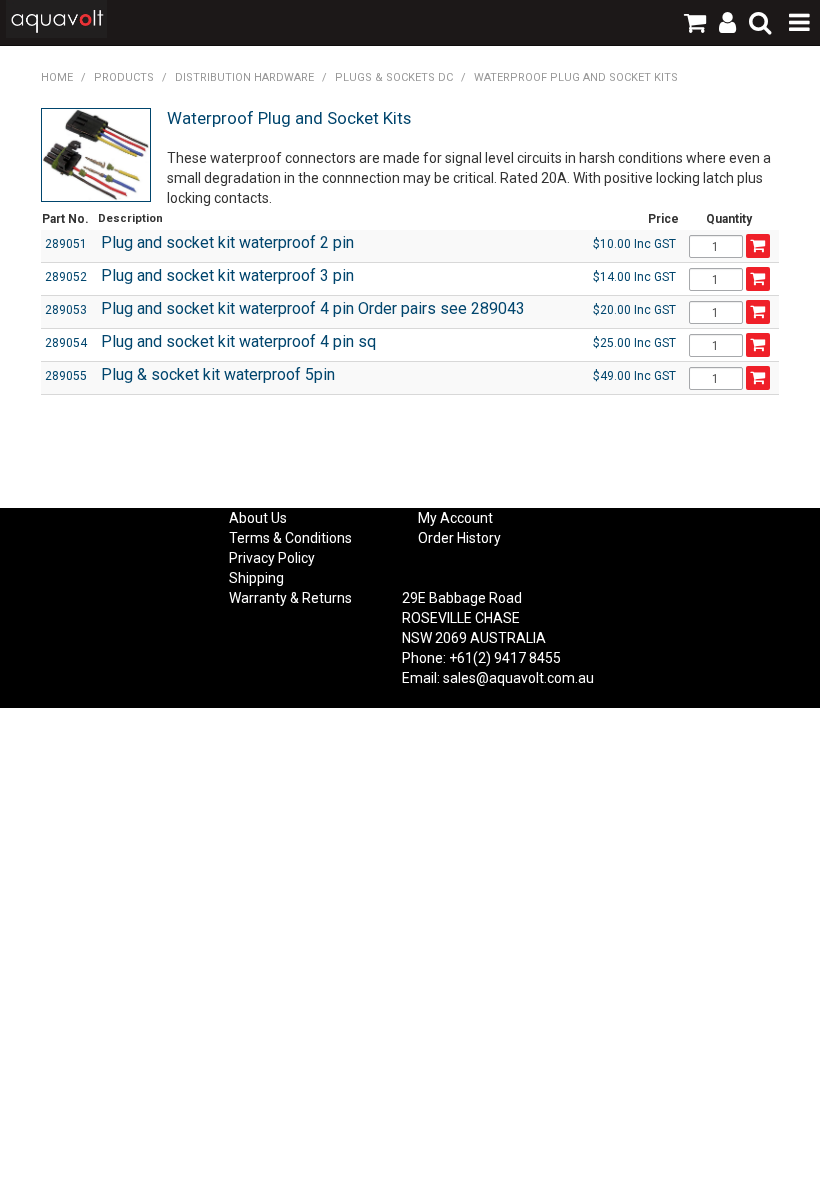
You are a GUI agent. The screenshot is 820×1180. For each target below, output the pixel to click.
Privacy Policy (272, 558)
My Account (455, 518)
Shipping (256, 578)
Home (57, 77)
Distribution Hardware (244, 77)
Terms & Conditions (290, 538)
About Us (258, 518)
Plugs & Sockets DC (394, 77)
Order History (459, 538)
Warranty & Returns (290, 598)
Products (124, 77)
